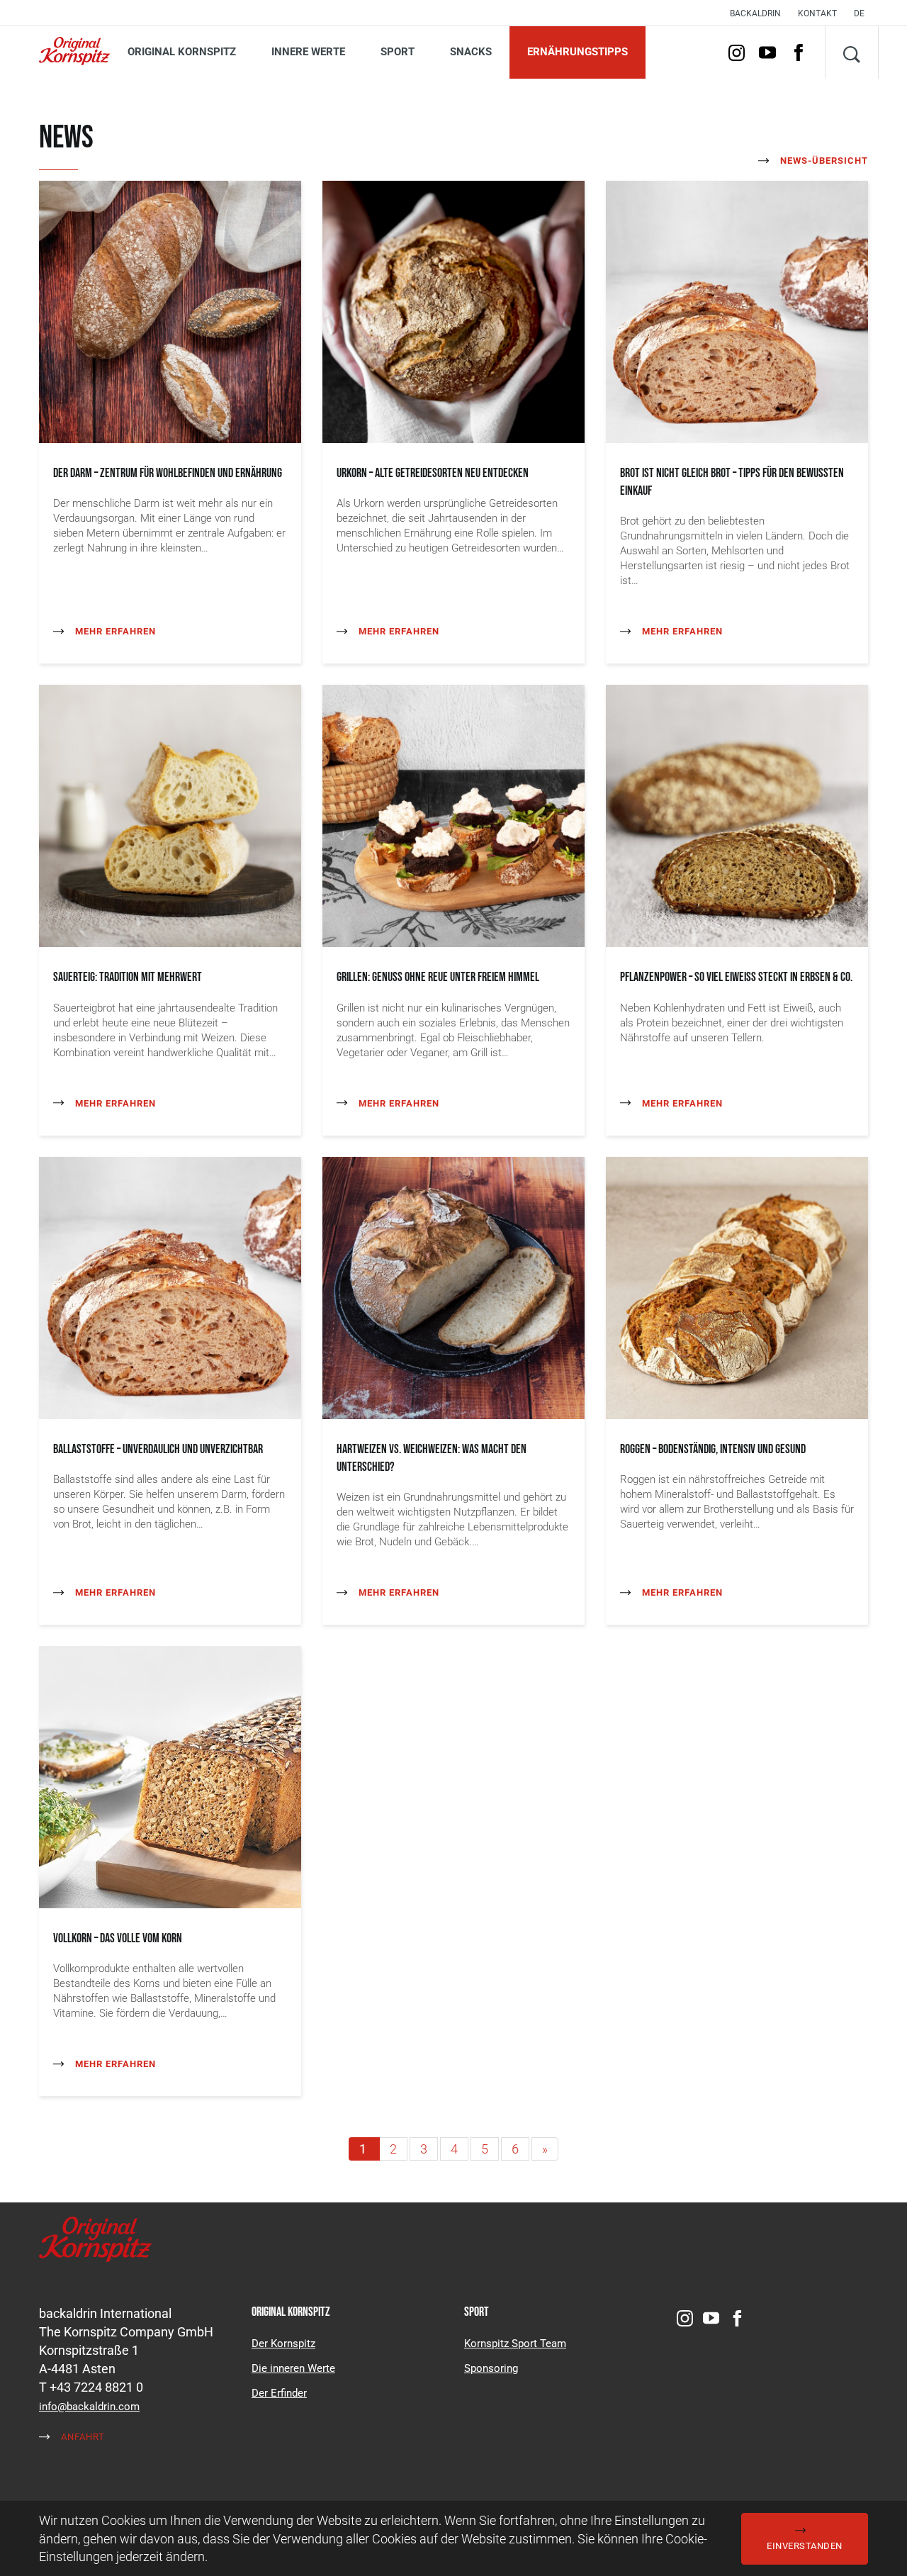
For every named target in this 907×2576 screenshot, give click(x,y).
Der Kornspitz (283, 2343)
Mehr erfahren (114, 631)
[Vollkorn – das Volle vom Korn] (170, 1776)
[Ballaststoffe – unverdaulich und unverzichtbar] (170, 1286)
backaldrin (755, 13)
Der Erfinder (279, 2393)
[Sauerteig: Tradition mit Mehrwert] (170, 815)
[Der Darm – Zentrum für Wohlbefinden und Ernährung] (170, 311)
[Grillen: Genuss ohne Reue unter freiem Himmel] (453, 815)
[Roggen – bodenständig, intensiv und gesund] (737, 1286)
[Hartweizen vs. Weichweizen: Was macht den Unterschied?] (453, 1286)
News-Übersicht (823, 161)
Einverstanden (805, 2546)
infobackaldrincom (89, 2407)
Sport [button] (398, 52)
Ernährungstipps (578, 52)
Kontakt (817, 13)
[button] (863, 13)
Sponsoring (491, 2368)
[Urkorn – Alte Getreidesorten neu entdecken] (453, 311)
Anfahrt (81, 2437)
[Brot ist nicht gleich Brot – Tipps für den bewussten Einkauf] (737, 311)
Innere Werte (308, 52)
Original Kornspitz (182, 52)
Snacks (471, 52)
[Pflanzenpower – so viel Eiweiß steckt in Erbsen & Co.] (737, 815)
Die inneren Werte (293, 2368)
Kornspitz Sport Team (515, 2343)
